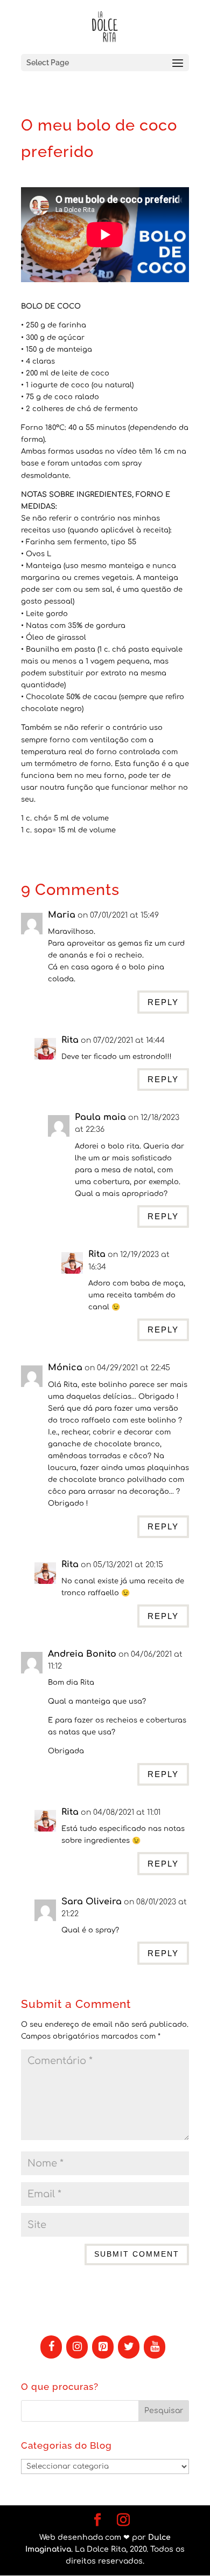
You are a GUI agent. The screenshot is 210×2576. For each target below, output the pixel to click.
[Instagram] (77, 2347)
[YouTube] (155, 2347)
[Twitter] (129, 2347)
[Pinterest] (103, 2347)
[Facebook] (51, 2347)
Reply (163, 1002)
